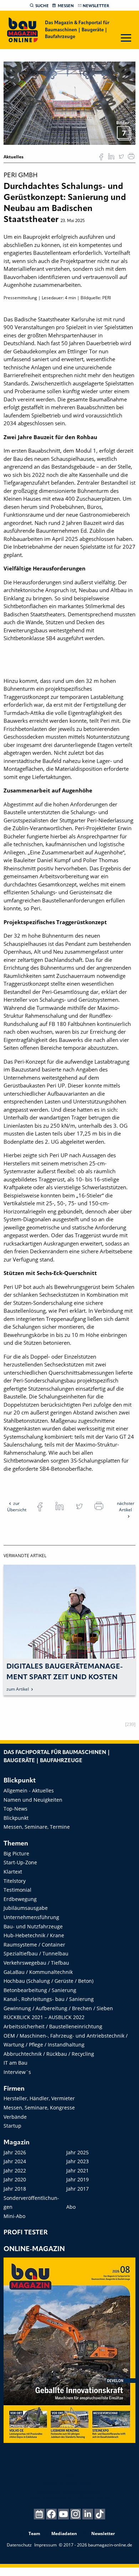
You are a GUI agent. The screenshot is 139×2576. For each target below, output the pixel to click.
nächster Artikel (126, 1506)
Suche (42, 6)
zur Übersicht (17, 1506)
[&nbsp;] (69, 103)
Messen (66, 6)
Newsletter (96, 6)
